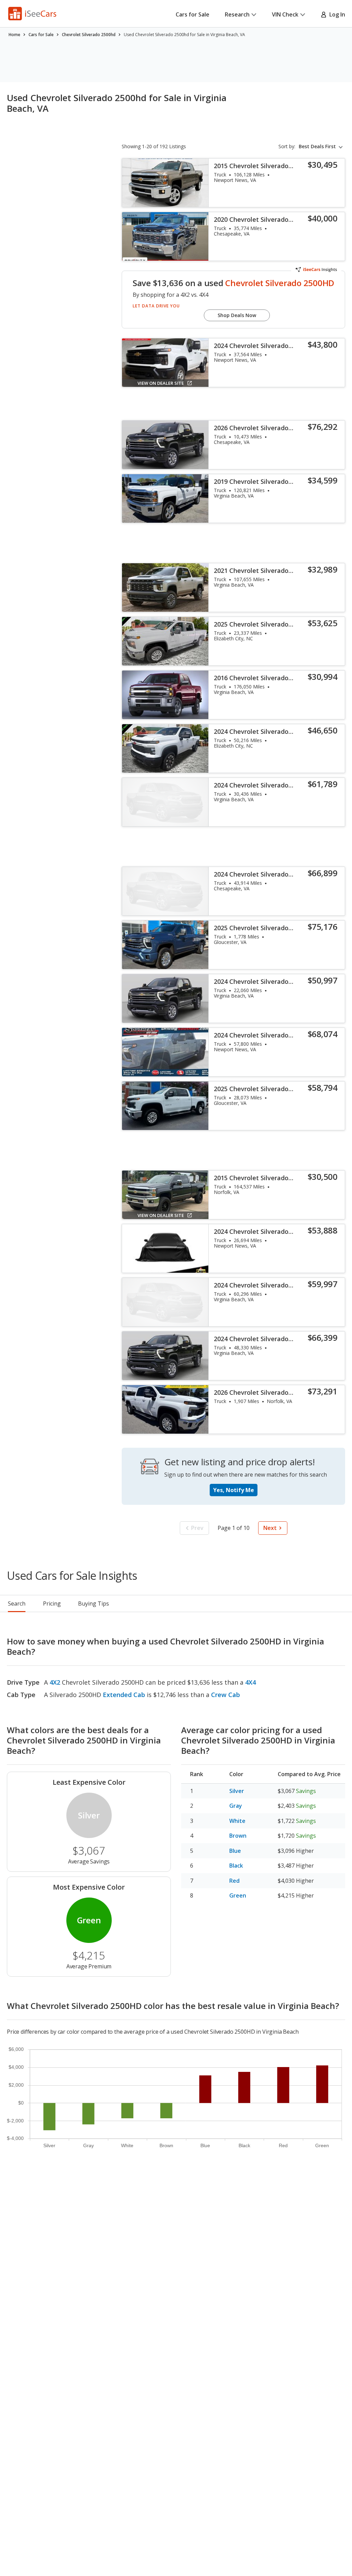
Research (237, 14)
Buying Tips (93, 1604)
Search (17, 1604)
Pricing (52, 1604)
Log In (336, 14)
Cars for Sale (192, 14)
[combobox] (322, 146)
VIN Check (285, 14)
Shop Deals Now (237, 315)
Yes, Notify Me (234, 1490)
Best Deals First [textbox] (317, 146)
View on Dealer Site (161, 383)
